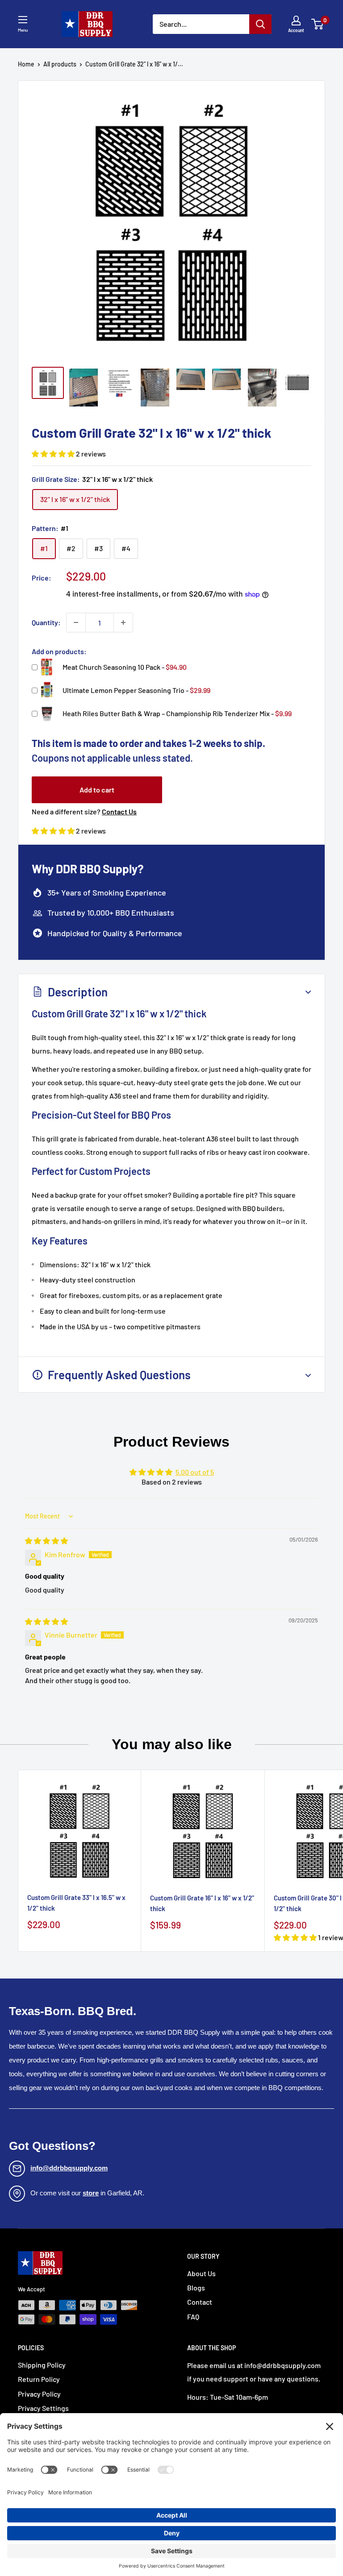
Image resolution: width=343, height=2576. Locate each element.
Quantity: (46, 622)
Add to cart (97, 790)
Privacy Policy (39, 2394)
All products (60, 64)
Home (26, 64)
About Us (201, 2273)
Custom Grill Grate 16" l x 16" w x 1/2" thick (202, 1903)
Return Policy (39, 2379)
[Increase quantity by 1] (123, 622)
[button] (54, 454)
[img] (46, 1541)
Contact (200, 2302)
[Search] (260, 24)
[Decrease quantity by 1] (76, 622)
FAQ (193, 2317)
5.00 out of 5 (195, 1472)
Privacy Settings (43, 2408)
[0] (318, 24)
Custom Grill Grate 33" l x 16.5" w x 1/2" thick (76, 1902)
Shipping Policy (42, 2365)
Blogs (196, 2288)
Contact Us (119, 811)
